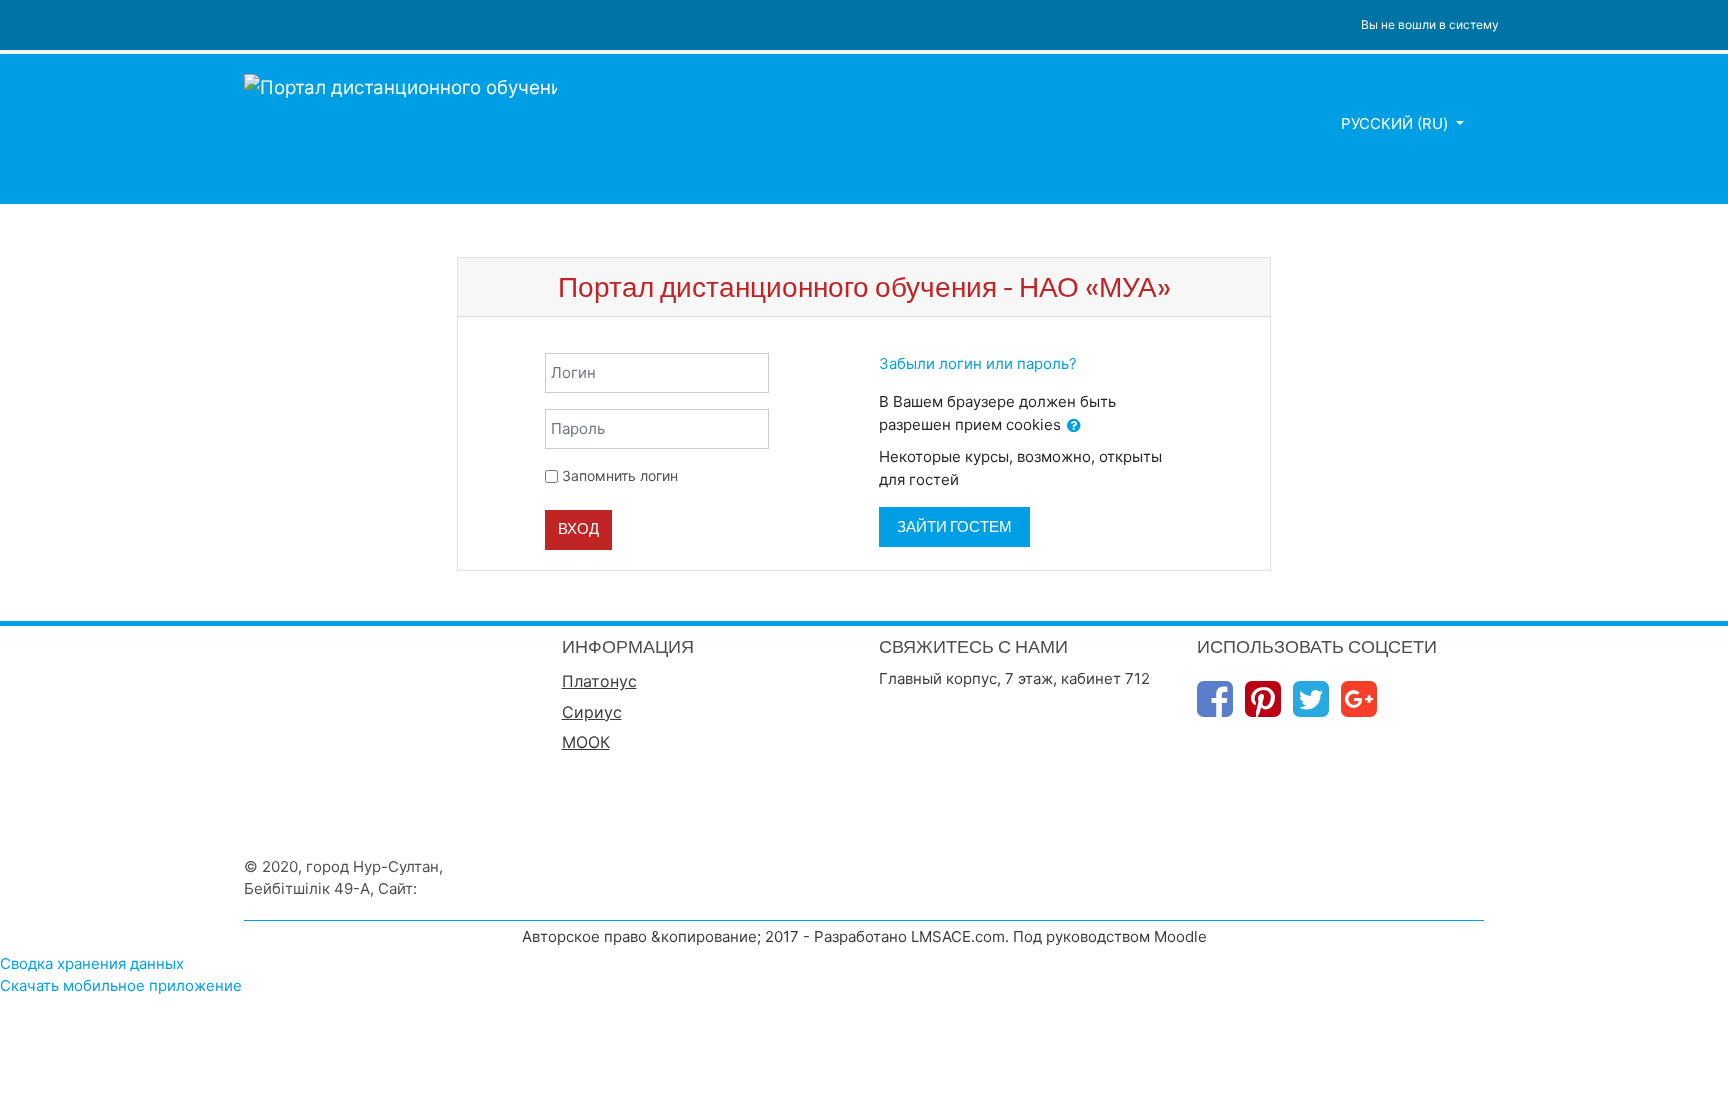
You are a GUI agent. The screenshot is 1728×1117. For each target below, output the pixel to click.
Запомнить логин (620, 475)
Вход (578, 528)
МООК (586, 742)
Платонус (599, 681)
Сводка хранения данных (92, 963)
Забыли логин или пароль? (978, 363)
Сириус (592, 712)
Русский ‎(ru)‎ (1396, 123)
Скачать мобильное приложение (121, 985)
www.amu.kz (465, 888)
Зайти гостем (954, 526)
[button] (1074, 426)
